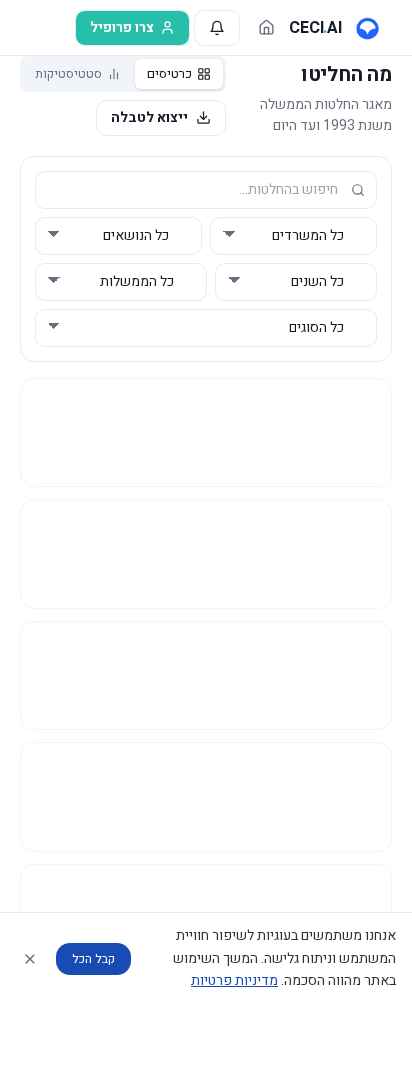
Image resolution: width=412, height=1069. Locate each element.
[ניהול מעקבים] (217, 28)
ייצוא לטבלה (149, 117)
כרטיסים (169, 73)
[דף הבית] (266, 27)
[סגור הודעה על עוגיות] (30, 959)
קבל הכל (93, 959)
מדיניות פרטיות (234, 980)
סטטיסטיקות (68, 73)
